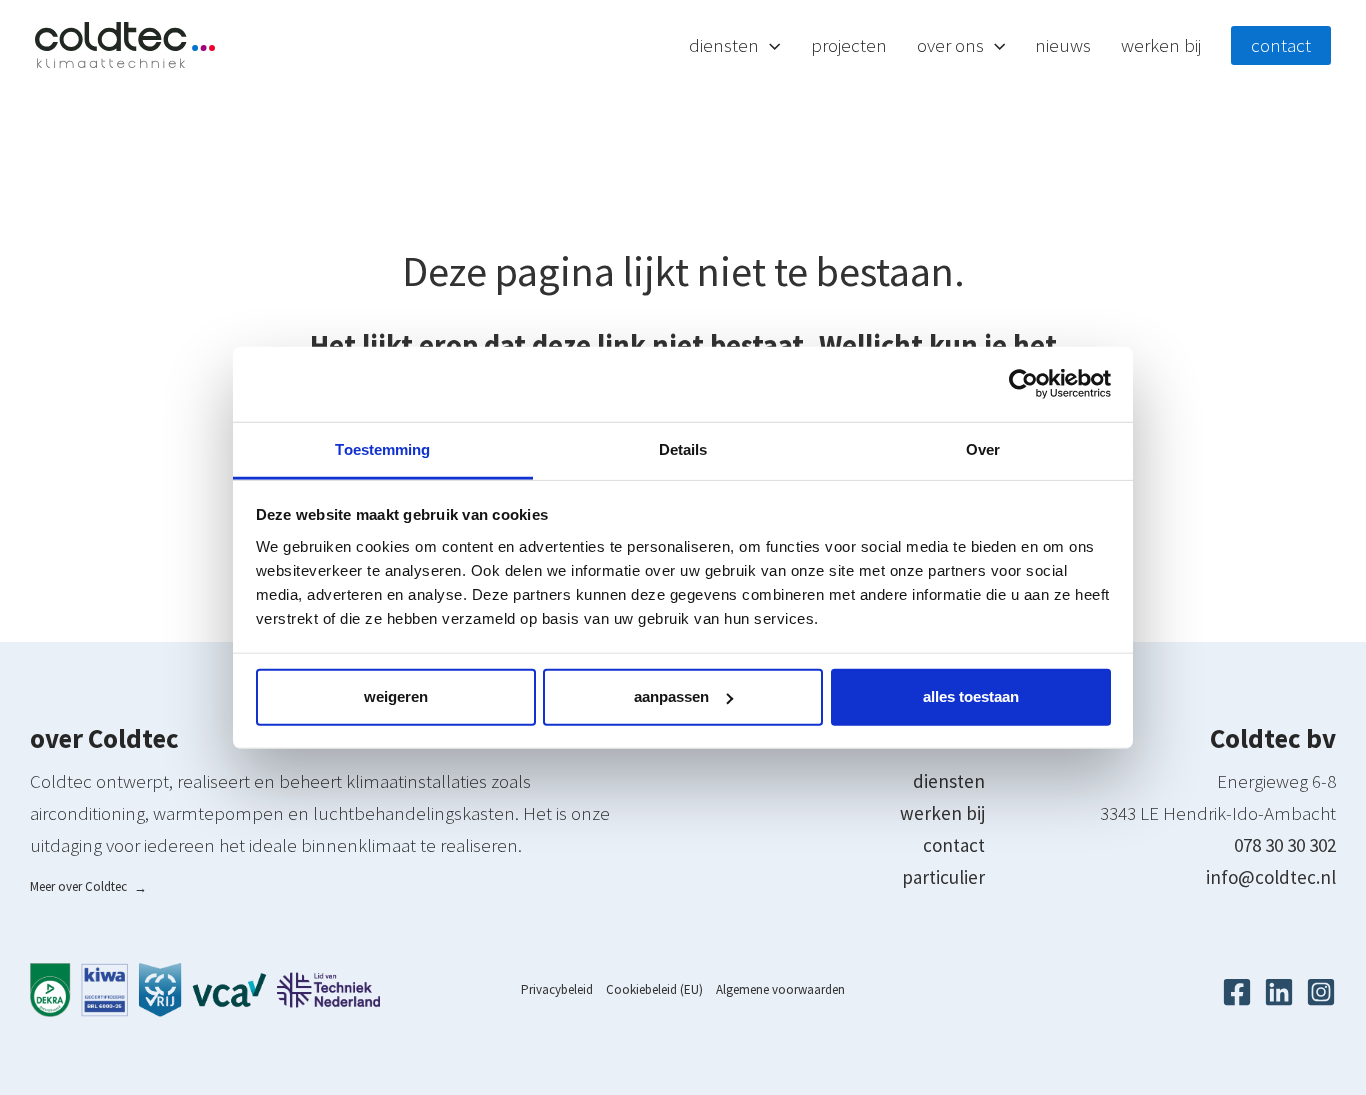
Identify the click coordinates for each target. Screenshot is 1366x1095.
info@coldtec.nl (1271, 877)
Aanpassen (671, 696)
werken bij (942, 813)
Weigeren (396, 696)
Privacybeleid (557, 989)
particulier (943, 877)
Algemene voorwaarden (780, 989)
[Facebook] (1237, 992)
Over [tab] (983, 448)
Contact (1281, 45)
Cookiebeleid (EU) (654, 989)
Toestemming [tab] (382, 448)
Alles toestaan (971, 696)
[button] (769, 45)
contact (954, 845)
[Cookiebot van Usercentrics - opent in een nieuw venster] (1023, 384)
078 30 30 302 (1285, 845)
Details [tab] (683, 448)
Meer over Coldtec (88, 886)
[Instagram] (1321, 992)
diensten (949, 781)
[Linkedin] (1279, 992)
